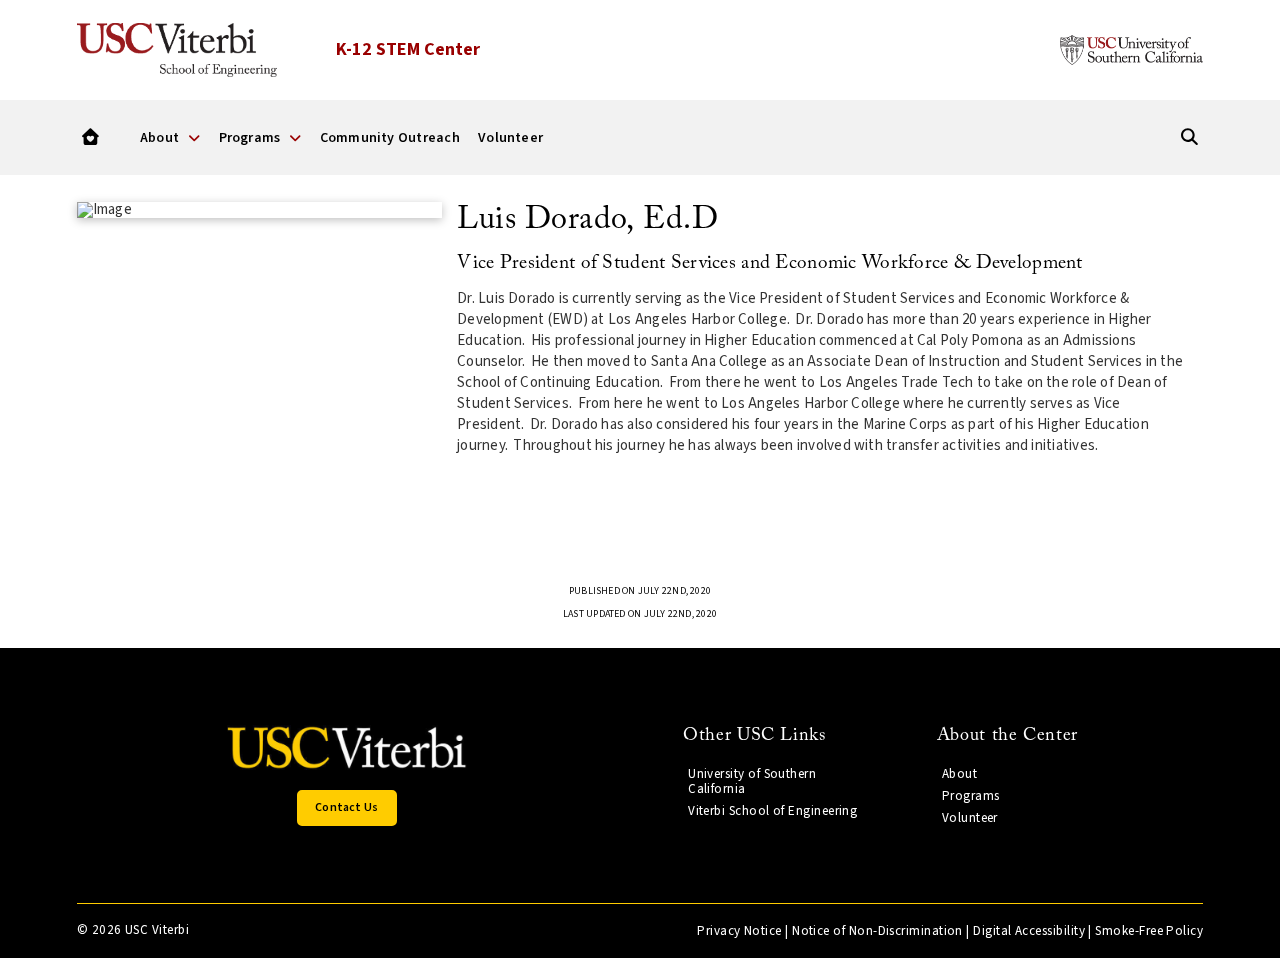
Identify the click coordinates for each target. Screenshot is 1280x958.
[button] (347, 808)
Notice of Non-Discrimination (877, 931)
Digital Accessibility (1029, 931)
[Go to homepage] (90, 137)
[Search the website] (1189, 137)
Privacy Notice (739, 931)
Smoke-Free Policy (1149, 931)
